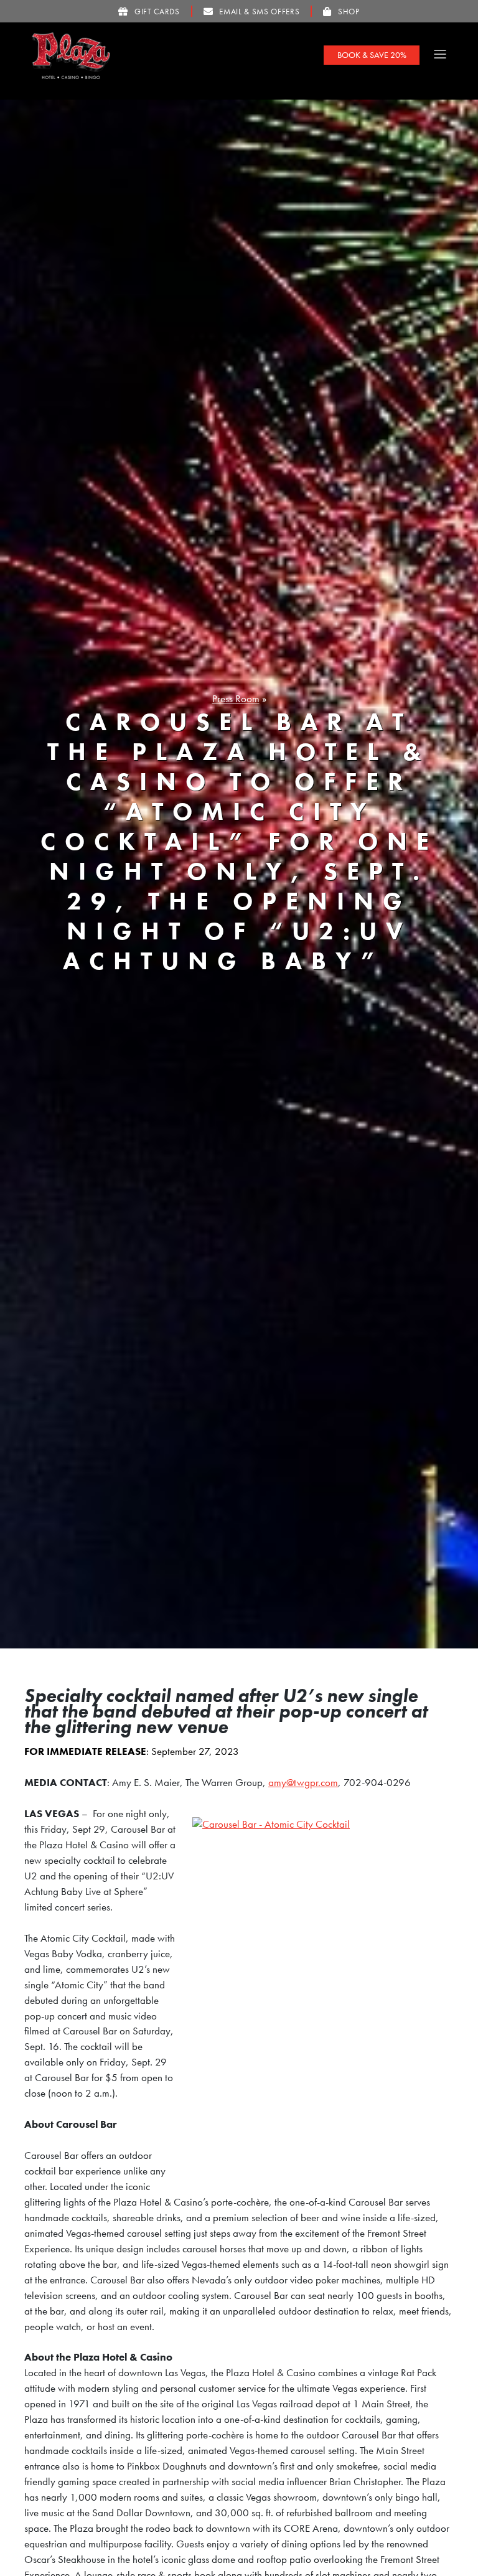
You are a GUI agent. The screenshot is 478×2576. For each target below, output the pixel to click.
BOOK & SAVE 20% (372, 55)
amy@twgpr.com (303, 1783)
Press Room (236, 699)
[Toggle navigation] (440, 54)
